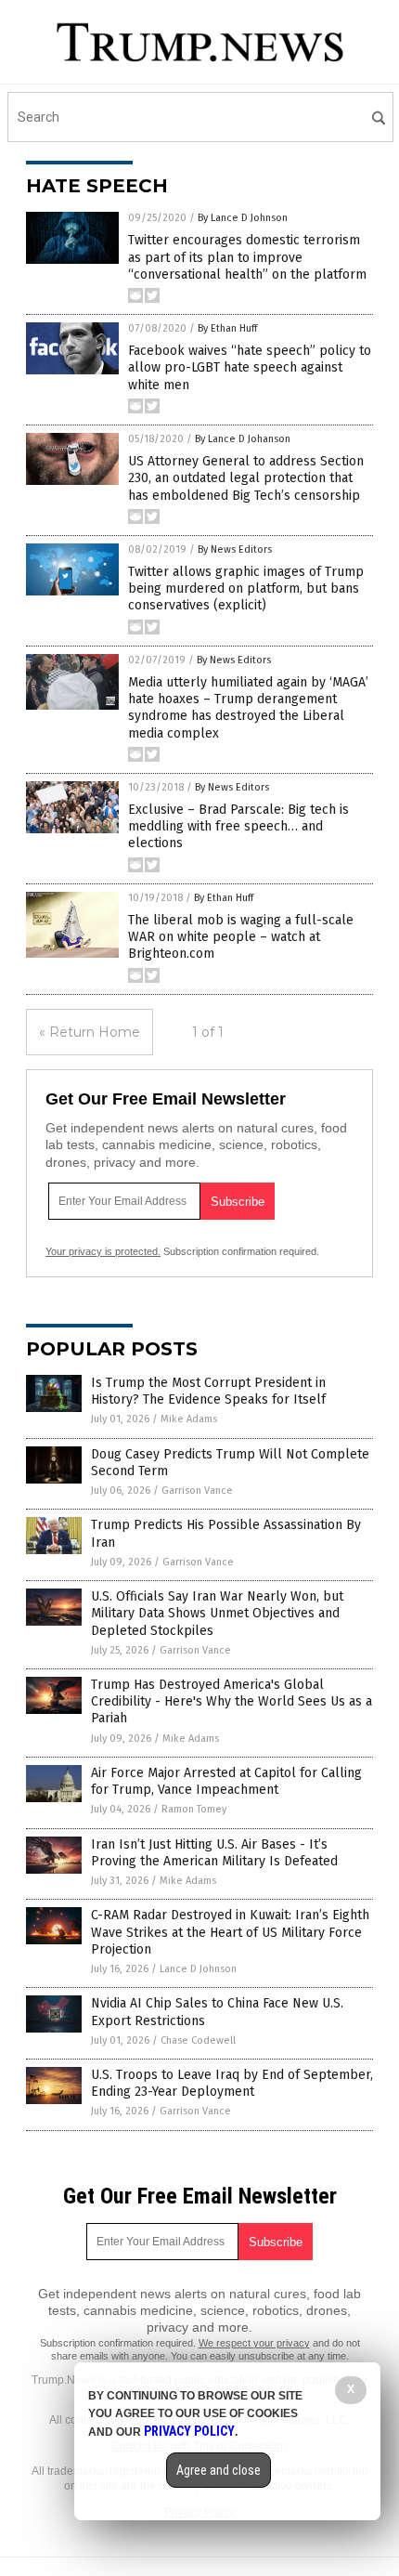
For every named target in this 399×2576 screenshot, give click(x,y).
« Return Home (90, 1032)
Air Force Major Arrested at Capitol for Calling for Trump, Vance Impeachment (226, 1781)
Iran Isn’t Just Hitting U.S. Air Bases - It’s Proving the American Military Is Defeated (214, 1853)
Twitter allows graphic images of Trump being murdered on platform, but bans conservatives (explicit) (246, 588)
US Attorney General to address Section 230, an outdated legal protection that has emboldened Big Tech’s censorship (246, 478)
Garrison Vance (197, 1491)
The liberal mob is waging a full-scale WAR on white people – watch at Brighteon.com (241, 937)
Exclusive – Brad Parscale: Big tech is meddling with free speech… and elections (238, 826)
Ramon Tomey (194, 1809)
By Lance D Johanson (243, 439)
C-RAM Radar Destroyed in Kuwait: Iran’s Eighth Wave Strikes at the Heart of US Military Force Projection (230, 1932)
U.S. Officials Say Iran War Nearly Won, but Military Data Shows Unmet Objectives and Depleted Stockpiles (217, 1613)
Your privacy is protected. (103, 1251)
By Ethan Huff (227, 328)
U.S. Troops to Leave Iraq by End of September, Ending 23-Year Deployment (232, 2083)
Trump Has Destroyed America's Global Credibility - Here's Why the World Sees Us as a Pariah (232, 1701)
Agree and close (219, 2470)
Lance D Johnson (198, 1969)
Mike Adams (189, 1419)
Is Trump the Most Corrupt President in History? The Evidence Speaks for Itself (208, 1391)
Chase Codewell (198, 2040)
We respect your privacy (254, 2343)
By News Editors (235, 549)
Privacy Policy (189, 2431)
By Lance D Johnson (243, 218)
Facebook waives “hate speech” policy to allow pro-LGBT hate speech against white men (250, 367)
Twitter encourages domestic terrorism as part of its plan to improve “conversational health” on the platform (247, 257)
